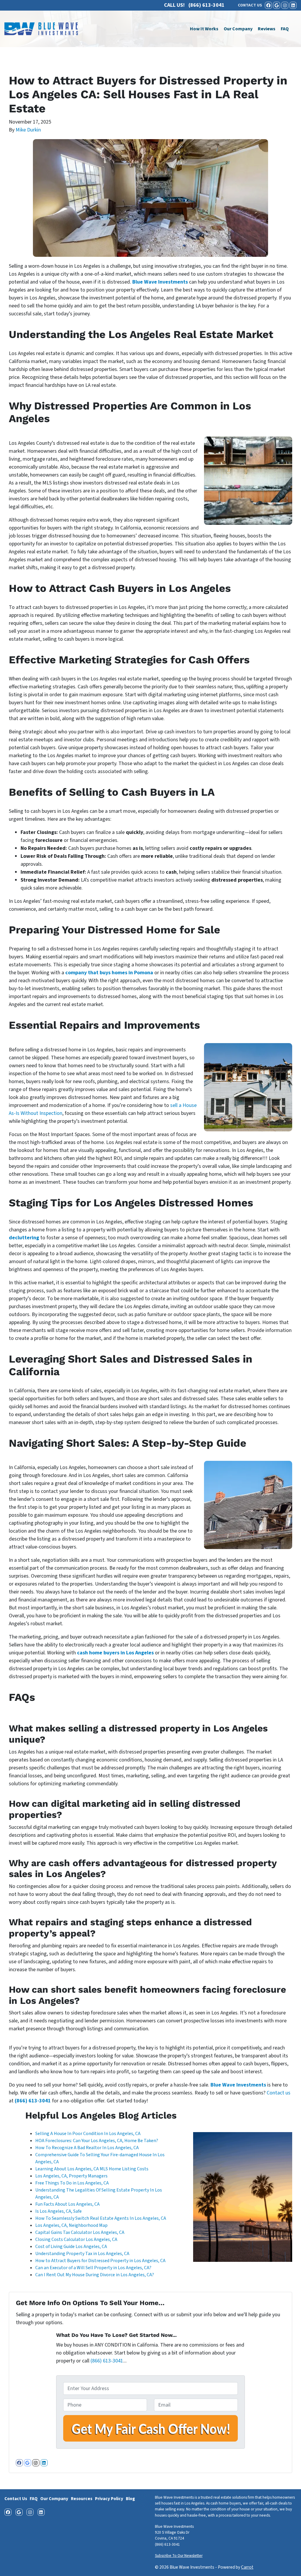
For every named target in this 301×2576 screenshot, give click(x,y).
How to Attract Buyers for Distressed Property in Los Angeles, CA (100, 2261)
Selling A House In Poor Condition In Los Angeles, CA (88, 2134)
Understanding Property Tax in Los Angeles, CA (82, 2254)
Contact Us (16, 2499)
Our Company (238, 29)
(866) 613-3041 (33, 2101)
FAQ (285, 29)
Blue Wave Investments (160, 282)
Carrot (247, 2567)
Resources (82, 2499)
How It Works (204, 29)
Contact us (279, 2093)
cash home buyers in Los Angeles (115, 1653)
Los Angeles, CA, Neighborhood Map (71, 2225)
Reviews (267, 29)
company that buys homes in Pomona (109, 973)
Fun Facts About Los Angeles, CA (67, 2204)
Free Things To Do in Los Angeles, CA (72, 2183)
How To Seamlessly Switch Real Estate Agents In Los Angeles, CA (101, 2218)
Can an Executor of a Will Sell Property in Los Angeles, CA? (94, 2268)
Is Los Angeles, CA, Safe (58, 2211)
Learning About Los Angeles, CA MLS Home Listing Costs (92, 2169)
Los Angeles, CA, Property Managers (71, 2176)
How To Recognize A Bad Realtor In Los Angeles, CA (87, 2148)
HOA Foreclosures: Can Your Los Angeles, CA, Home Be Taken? (97, 2141)
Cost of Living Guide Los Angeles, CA (71, 2247)
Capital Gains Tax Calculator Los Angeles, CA (80, 2232)
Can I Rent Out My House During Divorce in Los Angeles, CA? (95, 2275)
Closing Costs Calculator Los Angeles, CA (76, 2239)
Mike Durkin (28, 130)
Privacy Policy (109, 2499)
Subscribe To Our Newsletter (179, 2556)
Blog (130, 2499)
